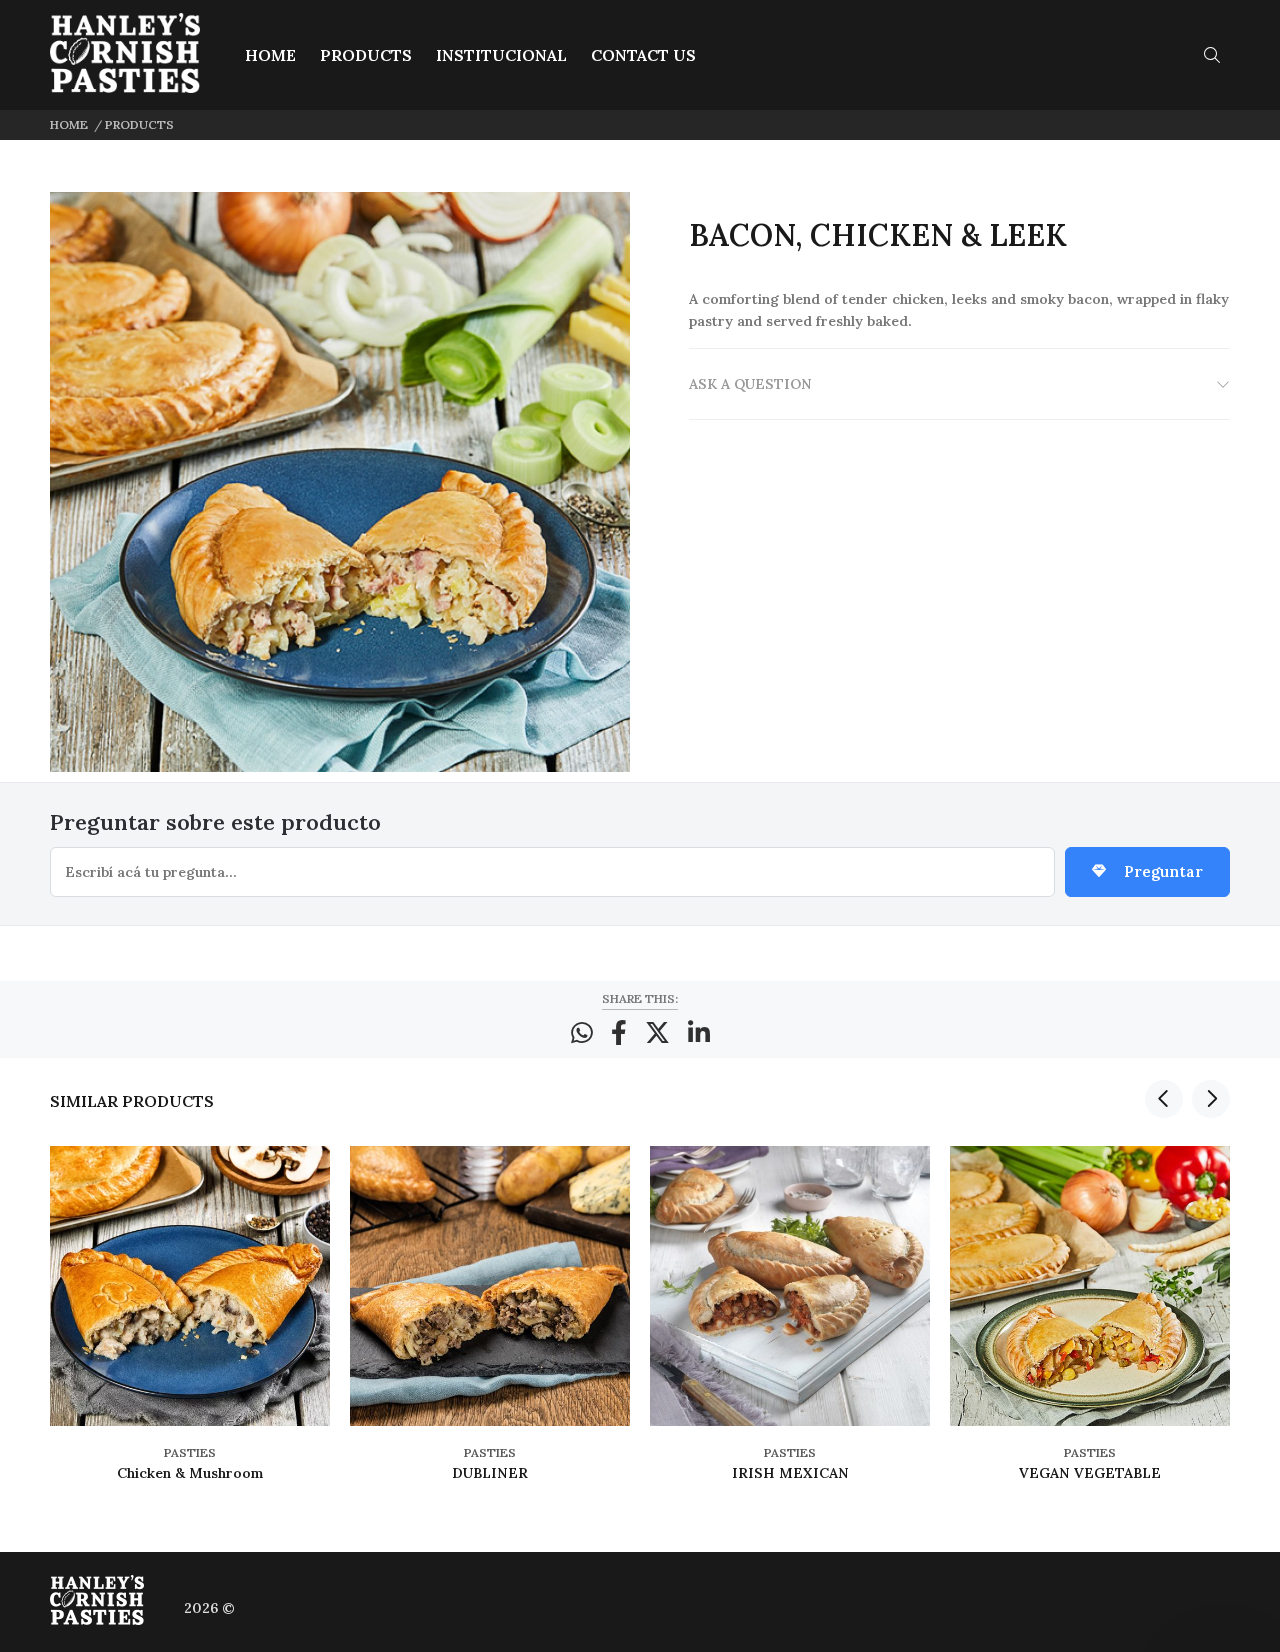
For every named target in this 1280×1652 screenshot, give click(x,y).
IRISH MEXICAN (790, 1473)
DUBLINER (490, 1473)
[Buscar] (1217, 55)
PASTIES (190, 1452)
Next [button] (1211, 1099)
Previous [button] (1164, 1099)
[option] (190, 1330)
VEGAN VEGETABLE (1090, 1473)
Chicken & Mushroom (190, 1473)
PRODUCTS (139, 124)
